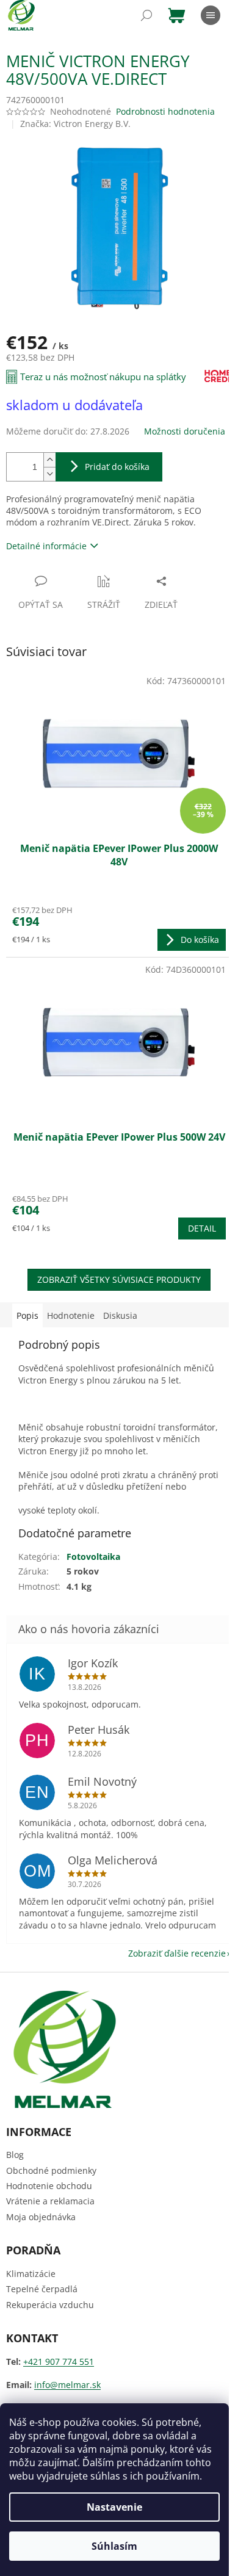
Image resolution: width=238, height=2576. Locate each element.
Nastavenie (114, 2507)
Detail (202, 1228)
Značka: (75, 124)
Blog (15, 2155)
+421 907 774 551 (59, 2361)
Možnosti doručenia (185, 431)
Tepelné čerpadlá (42, 2289)
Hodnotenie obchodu (49, 2186)
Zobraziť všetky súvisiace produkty (119, 1279)
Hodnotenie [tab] (71, 1315)
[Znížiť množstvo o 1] (49, 474)
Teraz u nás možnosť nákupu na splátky (103, 377)
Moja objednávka (41, 2217)
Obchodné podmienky (51, 2170)
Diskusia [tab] (120, 1315)
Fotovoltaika (93, 1557)
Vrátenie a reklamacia (50, 2201)
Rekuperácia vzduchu (50, 2305)
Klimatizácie (31, 2274)
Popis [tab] (27, 1315)
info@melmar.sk (67, 2385)
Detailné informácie (46, 546)
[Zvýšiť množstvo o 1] (49, 460)
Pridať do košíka (117, 467)
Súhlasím (114, 2546)
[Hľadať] (146, 15)
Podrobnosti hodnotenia (165, 111)
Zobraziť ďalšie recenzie (177, 1953)
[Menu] (211, 15)
